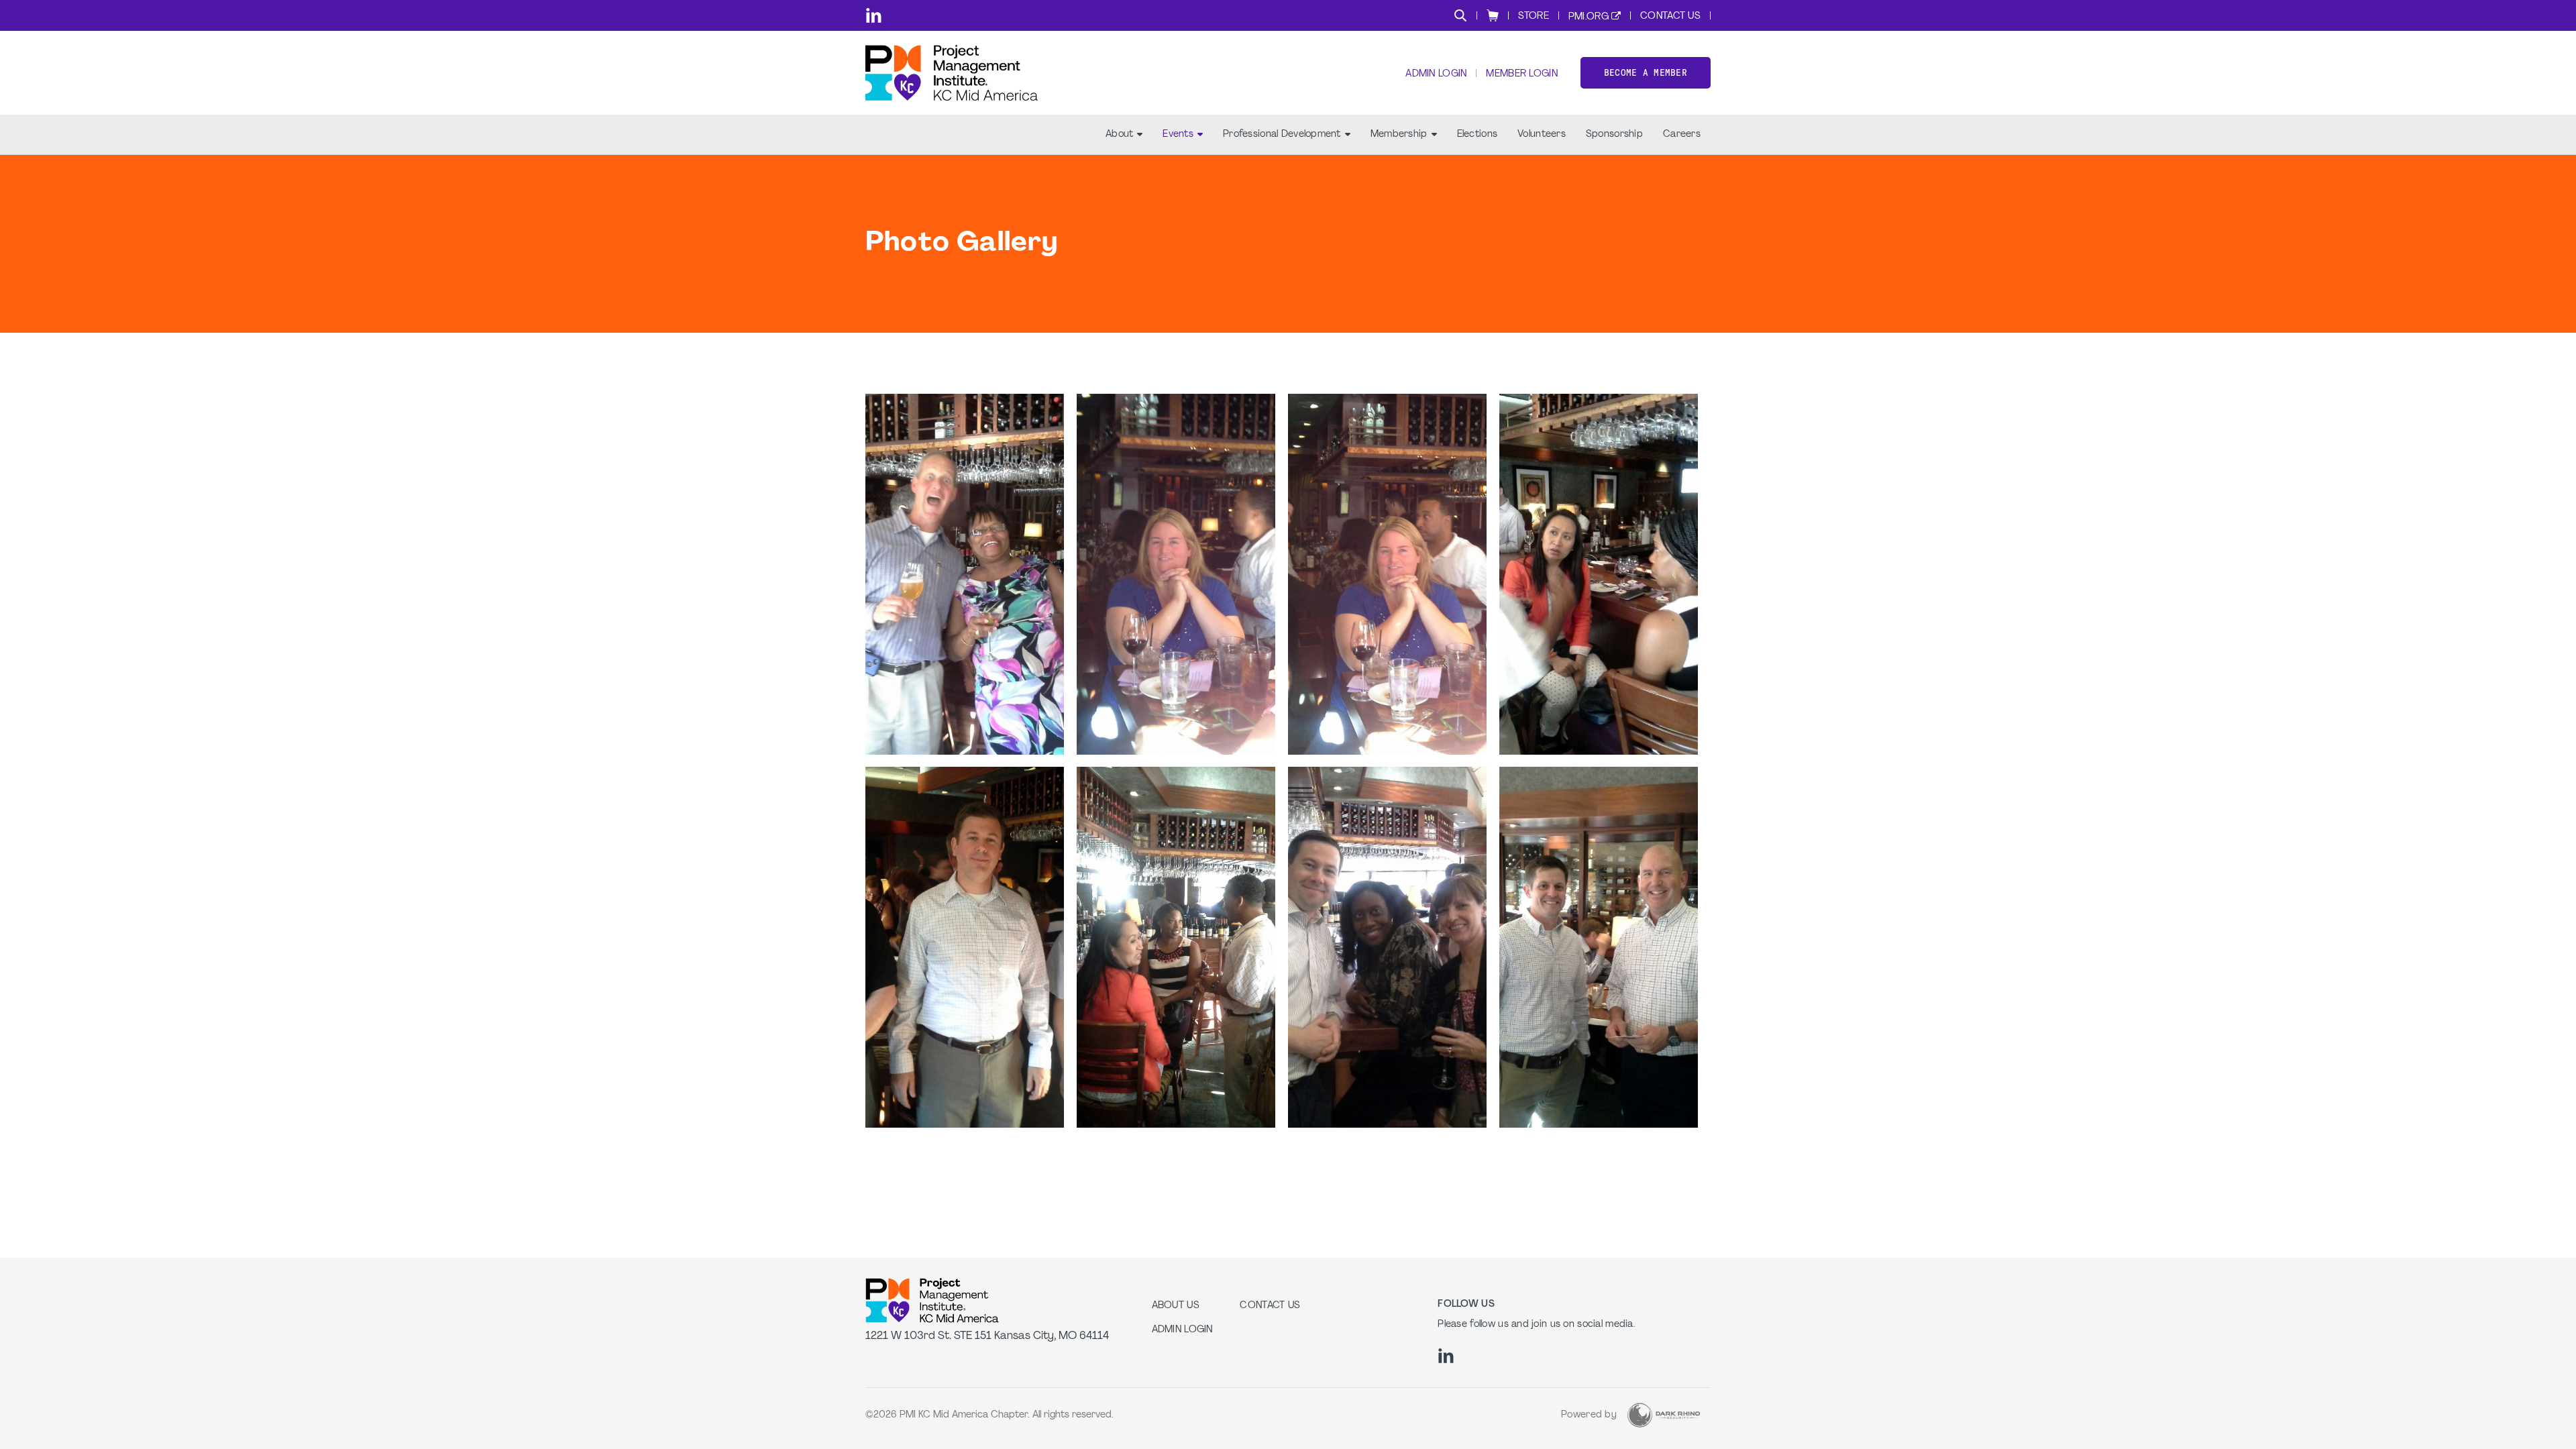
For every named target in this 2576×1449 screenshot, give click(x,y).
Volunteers (1542, 135)
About (1119, 135)
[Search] (1460, 15)
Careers (1682, 135)
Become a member (1646, 73)
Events (1178, 135)
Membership (1399, 135)
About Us (1176, 1306)
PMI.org (1589, 17)
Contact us (1270, 1306)
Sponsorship (1614, 135)
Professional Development (1282, 135)
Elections (1478, 135)
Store (1534, 16)
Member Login (1521, 74)
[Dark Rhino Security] (1664, 1415)
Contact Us (1670, 16)
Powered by (1589, 1415)
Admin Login (1436, 74)
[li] (874, 15)
